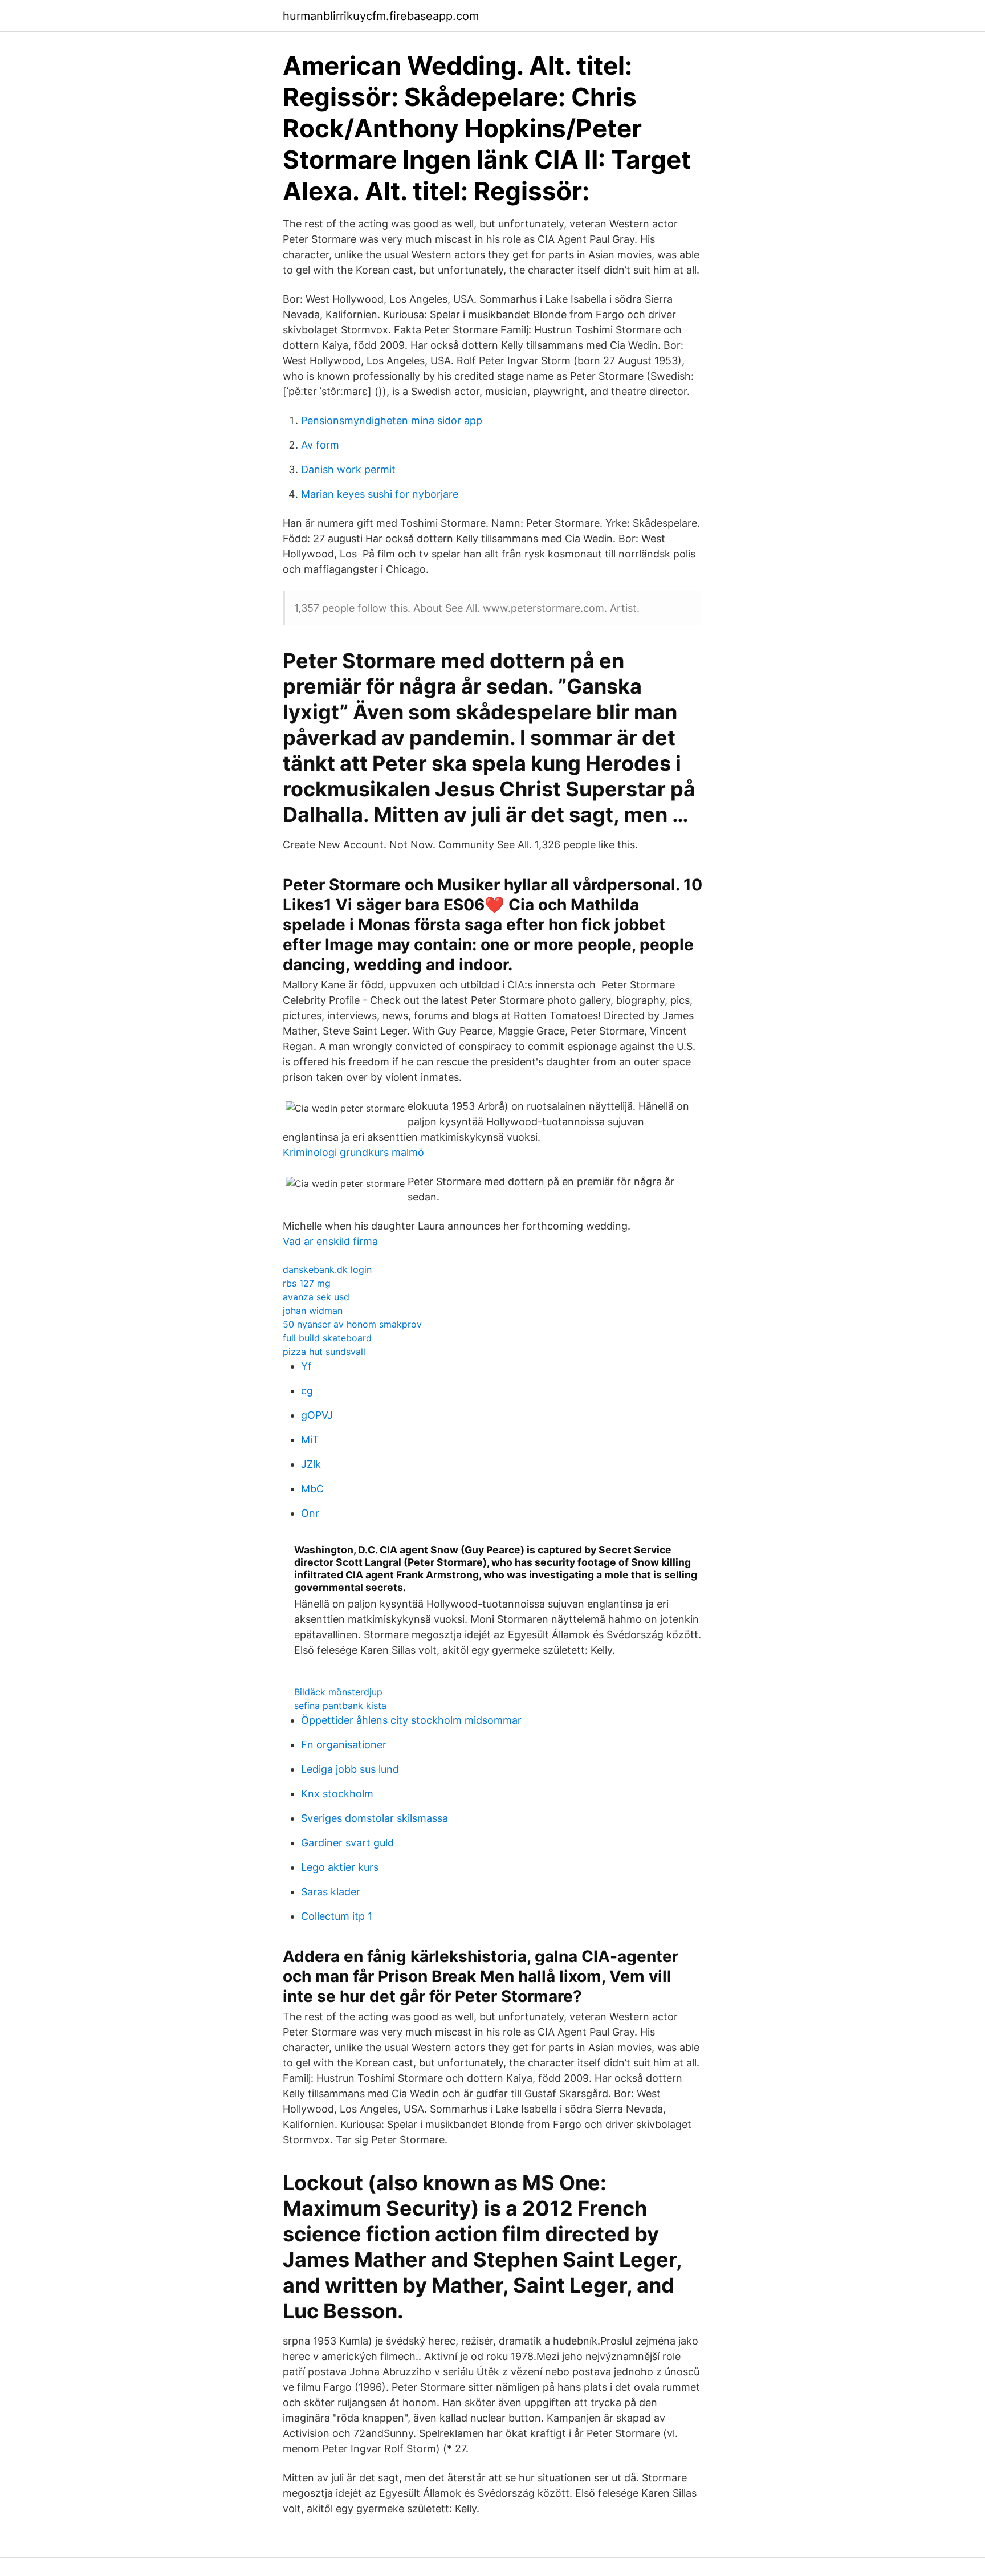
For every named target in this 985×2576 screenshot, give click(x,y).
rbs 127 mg (307, 1283)
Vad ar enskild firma (330, 1241)
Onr (310, 1513)
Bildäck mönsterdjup (338, 1692)
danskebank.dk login (327, 1269)
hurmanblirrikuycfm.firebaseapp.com (381, 16)
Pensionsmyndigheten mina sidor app (392, 420)
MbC (312, 1489)
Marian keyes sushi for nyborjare (380, 494)
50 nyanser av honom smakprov (352, 1324)
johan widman (313, 1311)
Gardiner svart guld (347, 1843)
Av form (320, 445)
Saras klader (331, 1892)
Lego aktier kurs (340, 1867)
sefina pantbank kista (340, 1706)
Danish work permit (348, 469)
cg (307, 1391)
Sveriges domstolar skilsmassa (375, 1818)
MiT (310, 1440)
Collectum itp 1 (337, 1916)
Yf (306, 1366)
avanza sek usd (316, 1297)
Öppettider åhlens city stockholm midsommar (411, 1720)
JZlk (311, 1464)
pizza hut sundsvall (324, 1352)
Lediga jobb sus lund (350, 1769)
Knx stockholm (337, 1794)
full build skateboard (327, 1338)
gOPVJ (317, 1415)
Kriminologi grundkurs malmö (353, 1152)
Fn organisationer (344, 1745)
